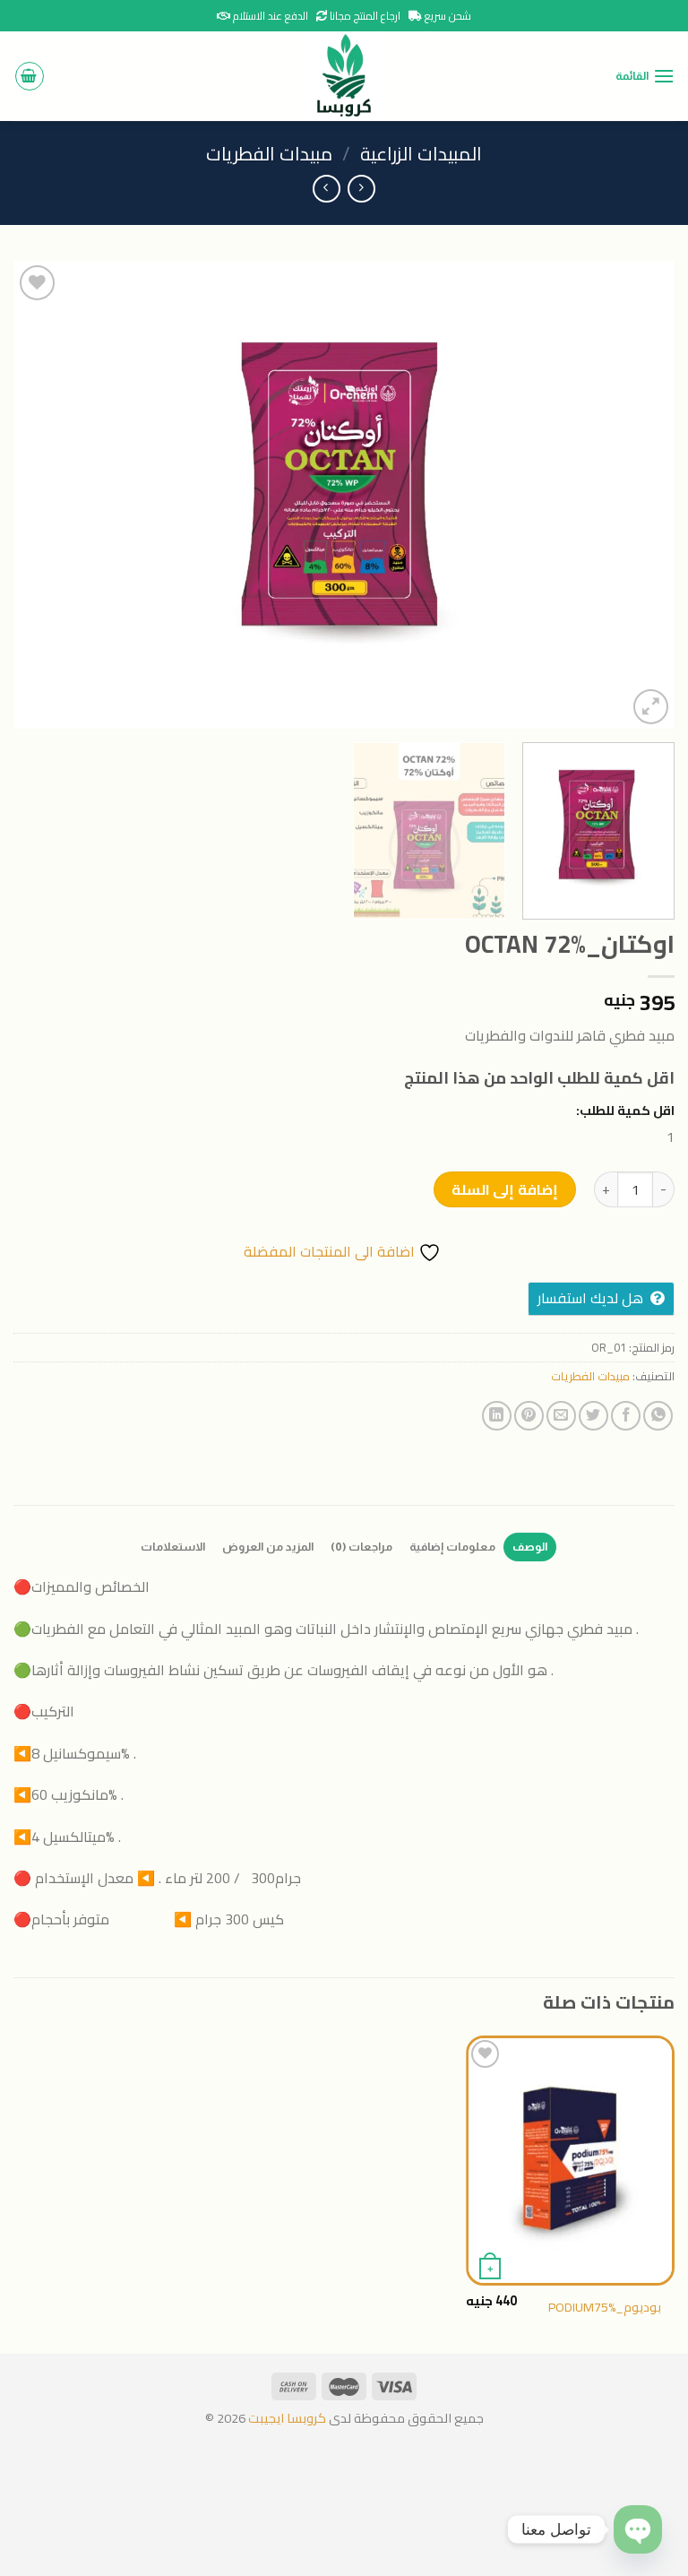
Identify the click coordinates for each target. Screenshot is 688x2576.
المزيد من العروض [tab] (268, 1547)
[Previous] (639, 495)
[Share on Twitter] (593, 1416)
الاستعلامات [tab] (173, 1547)
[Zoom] (651, 707)
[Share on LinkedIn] (497, 1416)
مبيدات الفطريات (269, 154)
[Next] (37, 495)
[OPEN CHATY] (638, 2529)
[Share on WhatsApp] (658, 1416)
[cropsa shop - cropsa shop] (344, 76)
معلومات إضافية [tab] (452, 1547)
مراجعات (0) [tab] (361, 1547)
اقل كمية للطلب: (625, 1110)
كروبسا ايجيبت (286, 2418)
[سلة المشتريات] (30, 76)
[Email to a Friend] (561, 1416)
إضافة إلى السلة (505, 1189)
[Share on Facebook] (626, 1416)
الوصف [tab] (530, 1547)
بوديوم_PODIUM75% (605, 2308)
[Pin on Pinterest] (529, 1416)
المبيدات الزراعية (421, 154)
